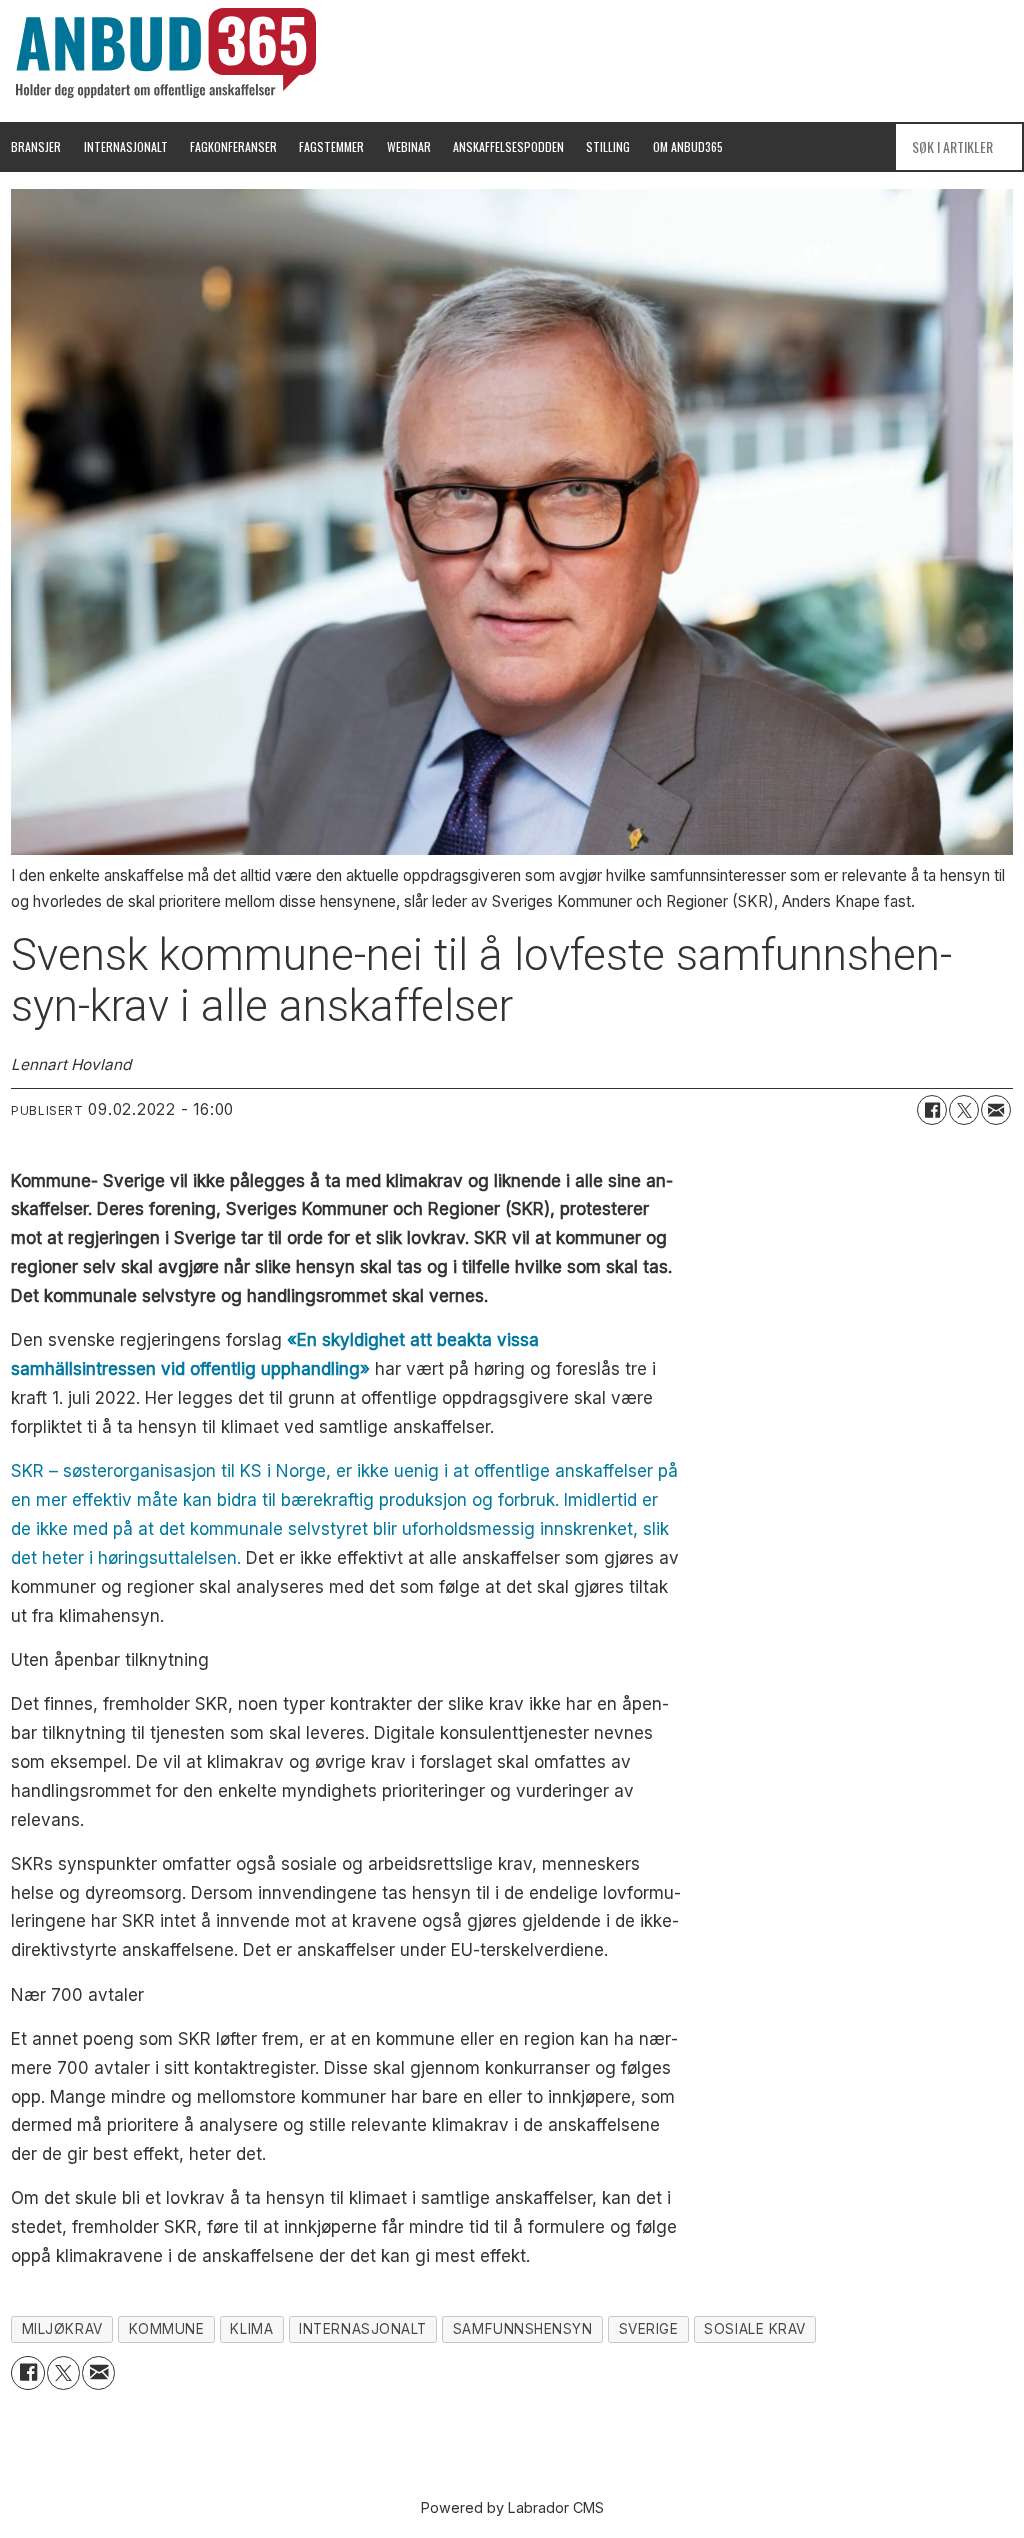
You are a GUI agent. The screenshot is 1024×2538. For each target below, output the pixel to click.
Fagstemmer (331, 146)
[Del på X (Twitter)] (964, 1110)
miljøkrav (62, 2329)
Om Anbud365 (688, 146)
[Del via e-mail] (996, 1110)
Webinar (409, 146)
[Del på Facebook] (932, 1110)
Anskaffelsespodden (508, 146)
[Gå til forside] (166, 53)
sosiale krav (755, 2329)
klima (251, 2329)
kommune (167, 2329)
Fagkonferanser (233, 146)
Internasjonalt (126, 146)
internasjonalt (363, 2329)
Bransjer (36, 146)
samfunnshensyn (523, 2329)
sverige (649, 2329)
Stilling (608, 146)
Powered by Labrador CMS (512, 2507)
